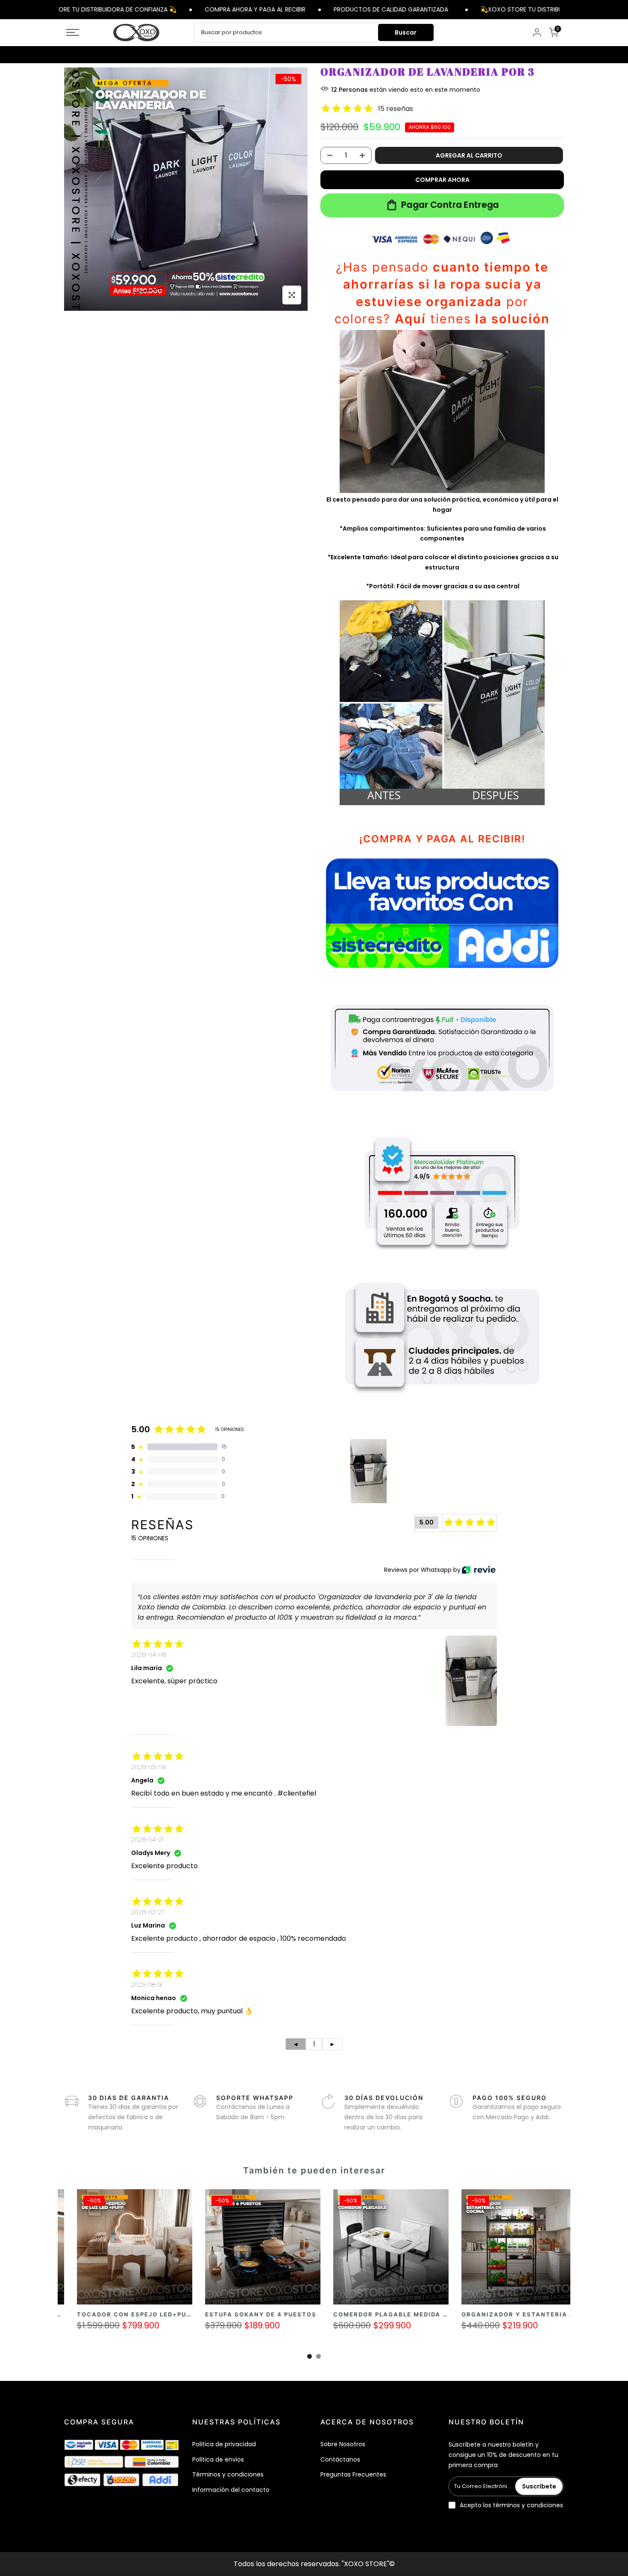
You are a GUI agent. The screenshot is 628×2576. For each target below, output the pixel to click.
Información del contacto (231, 2490)
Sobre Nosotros (343, 2444)
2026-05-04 (148, 1767)
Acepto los (511, 2505)
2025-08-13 (147, 1985)
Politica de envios (218, 2459)
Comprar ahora (442, 180)
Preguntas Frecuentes (353, 2474)
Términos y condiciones (228, 2474)
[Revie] (479, 1570)
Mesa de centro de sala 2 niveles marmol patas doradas (478, 2314)
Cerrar (565, 9)
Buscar (406, 32)
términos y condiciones (528, 2505)
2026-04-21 (147, 1840)
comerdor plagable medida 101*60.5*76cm (191, 2314)
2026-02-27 (148, 1912)
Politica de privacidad (224, 2444)
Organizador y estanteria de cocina (310, 2314)
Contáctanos (340, 2459)
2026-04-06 (149, 1655)
